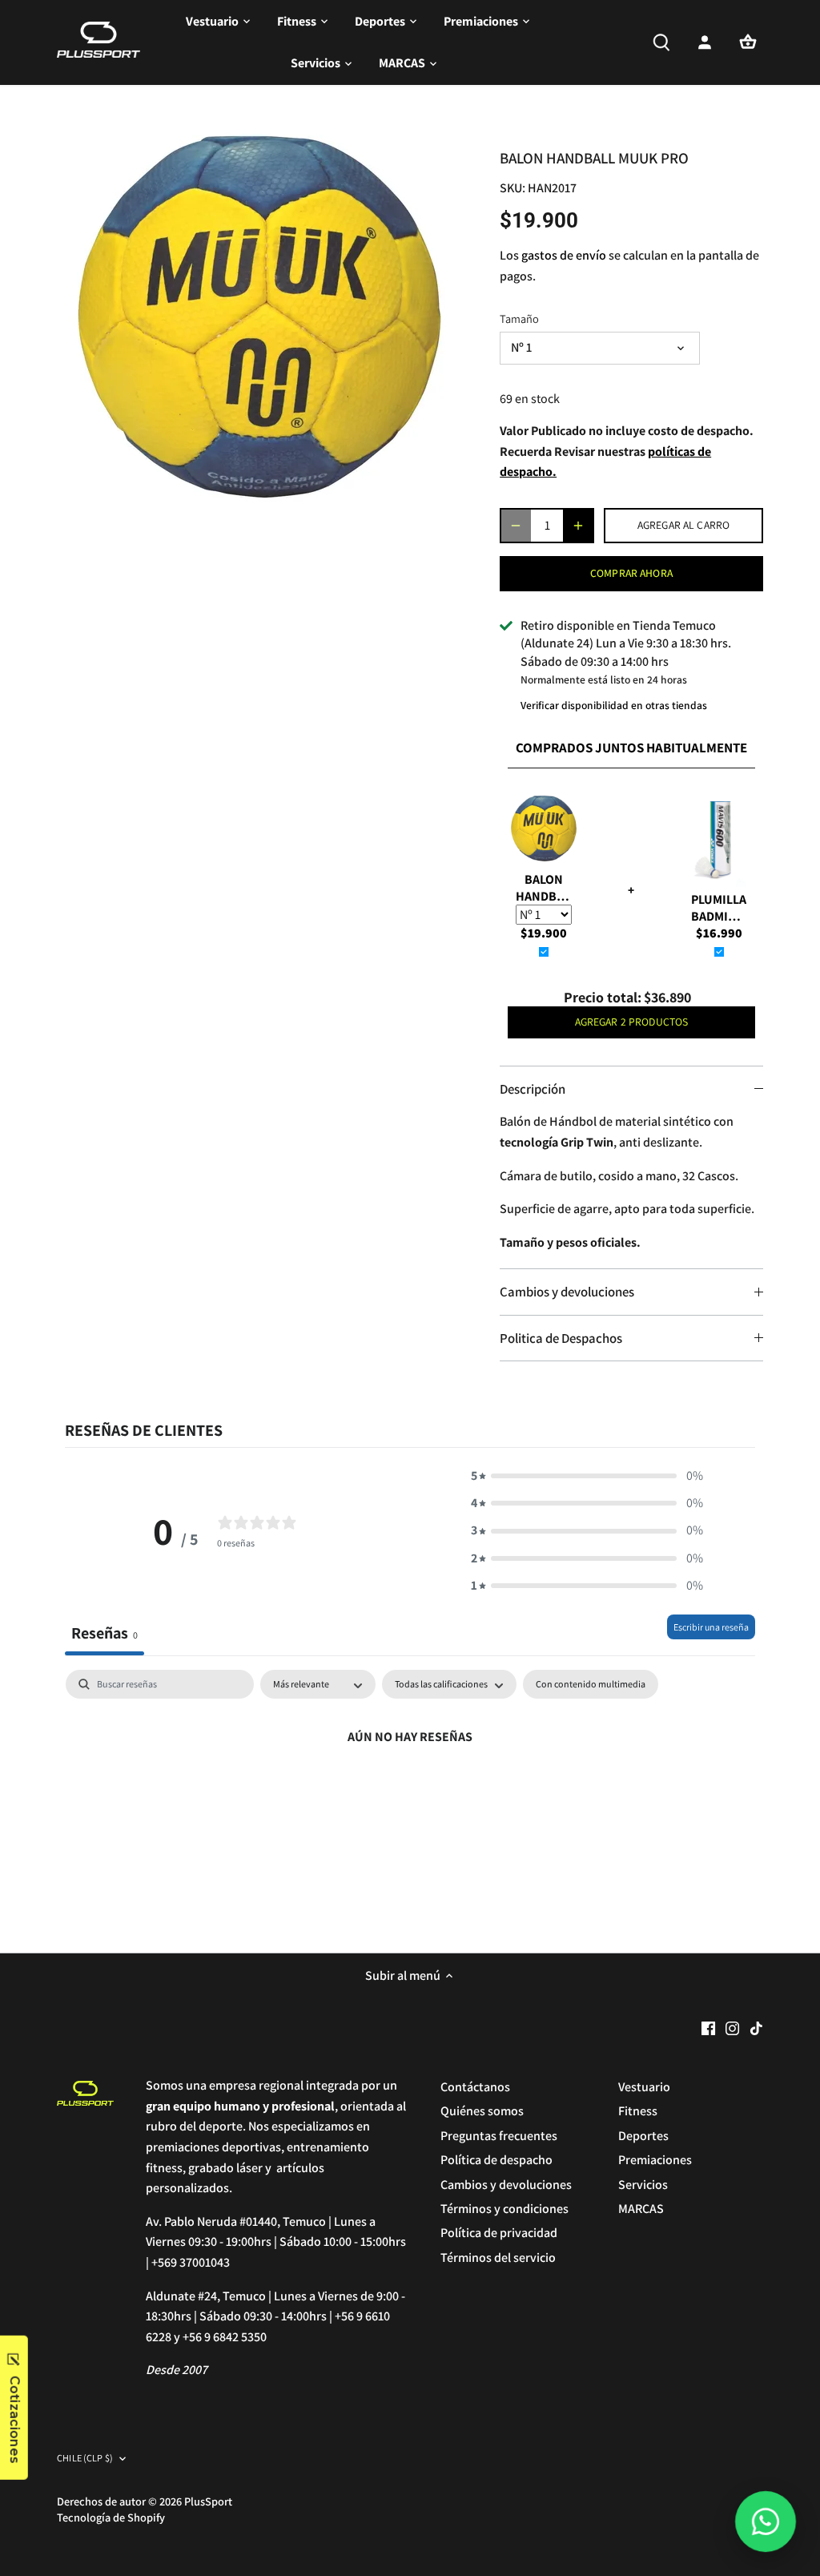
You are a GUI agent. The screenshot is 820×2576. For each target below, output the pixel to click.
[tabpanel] (410, 1791)
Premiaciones (655, 2160)
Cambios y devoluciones (567, 1292)
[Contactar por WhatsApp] (765, 2521)
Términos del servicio (498, 2258)
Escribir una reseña (711, 1627)
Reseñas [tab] (105, 1633)
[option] (259, 317)
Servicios (643, 2185)
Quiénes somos (482, 2111)
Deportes (643, 2136)
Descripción (533, 1089)
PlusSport (208, 2501)
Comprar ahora (631, 573)
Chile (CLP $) (85, 2459)
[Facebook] (708, 2028)
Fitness (638, 2111)
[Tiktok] (756, 2028)
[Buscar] (661, 42)
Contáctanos (475, 2087)
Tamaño (519, 318)
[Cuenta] (705, 42)
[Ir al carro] (748, 42)
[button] (587, 1476)
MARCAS (641, 2209)
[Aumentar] (578, 526)
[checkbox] (591, 1684)
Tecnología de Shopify (111, 2517)
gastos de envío (564, 255)
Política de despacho (496, 2160)
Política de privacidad (499, 2233)
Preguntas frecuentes (499, 2136)
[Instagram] (732, 2028)
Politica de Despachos (561, 1338)
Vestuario (644, 2087)
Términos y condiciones (504, 2209)
